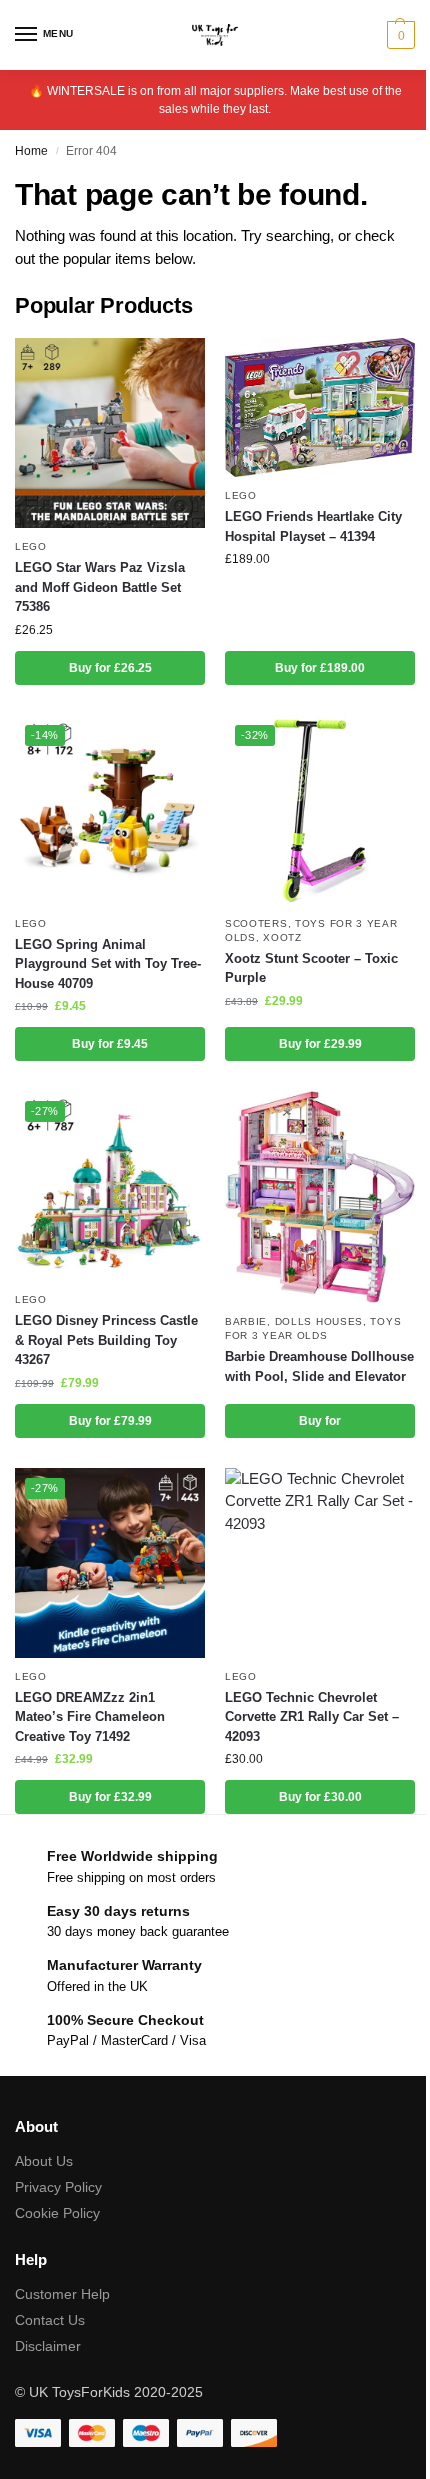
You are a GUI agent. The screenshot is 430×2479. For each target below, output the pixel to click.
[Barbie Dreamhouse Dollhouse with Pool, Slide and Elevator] (320, 1197)
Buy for (320, 1421)
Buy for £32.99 (110, 1797)
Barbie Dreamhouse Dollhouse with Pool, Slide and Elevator (319, 1366)
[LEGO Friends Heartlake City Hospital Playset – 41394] (320, 407)
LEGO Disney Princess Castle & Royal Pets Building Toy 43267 (106, 1340)
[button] (398, 35)
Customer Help (62, 2294)
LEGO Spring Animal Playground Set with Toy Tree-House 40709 (108, 964)
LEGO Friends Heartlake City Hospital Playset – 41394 (313, 526)
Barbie (246, 1321)
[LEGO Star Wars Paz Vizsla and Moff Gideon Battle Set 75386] (110, 433)
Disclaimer (48, 2346)
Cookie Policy (57, 2213)
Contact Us (50, 2320)
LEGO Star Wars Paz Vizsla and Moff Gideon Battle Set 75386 (100, 587)
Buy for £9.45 (110, 1044)
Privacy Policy (58, 2187)
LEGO (31, 546)
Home (31, 151)
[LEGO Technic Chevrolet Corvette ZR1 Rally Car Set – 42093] (320, 1563)
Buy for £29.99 (320, 1044)
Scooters (256, 923)
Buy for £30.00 (320, 1797)
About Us (44, 2161)
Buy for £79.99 (110, 1421)
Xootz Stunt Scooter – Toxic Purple (311, 968)
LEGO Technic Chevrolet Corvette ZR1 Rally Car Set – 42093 (312, 1717)
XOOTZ (282, 937)
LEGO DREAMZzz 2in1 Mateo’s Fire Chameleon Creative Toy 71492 (90, 1717)
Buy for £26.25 (110, 668)
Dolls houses (319, 1321)
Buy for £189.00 (320, 668)
